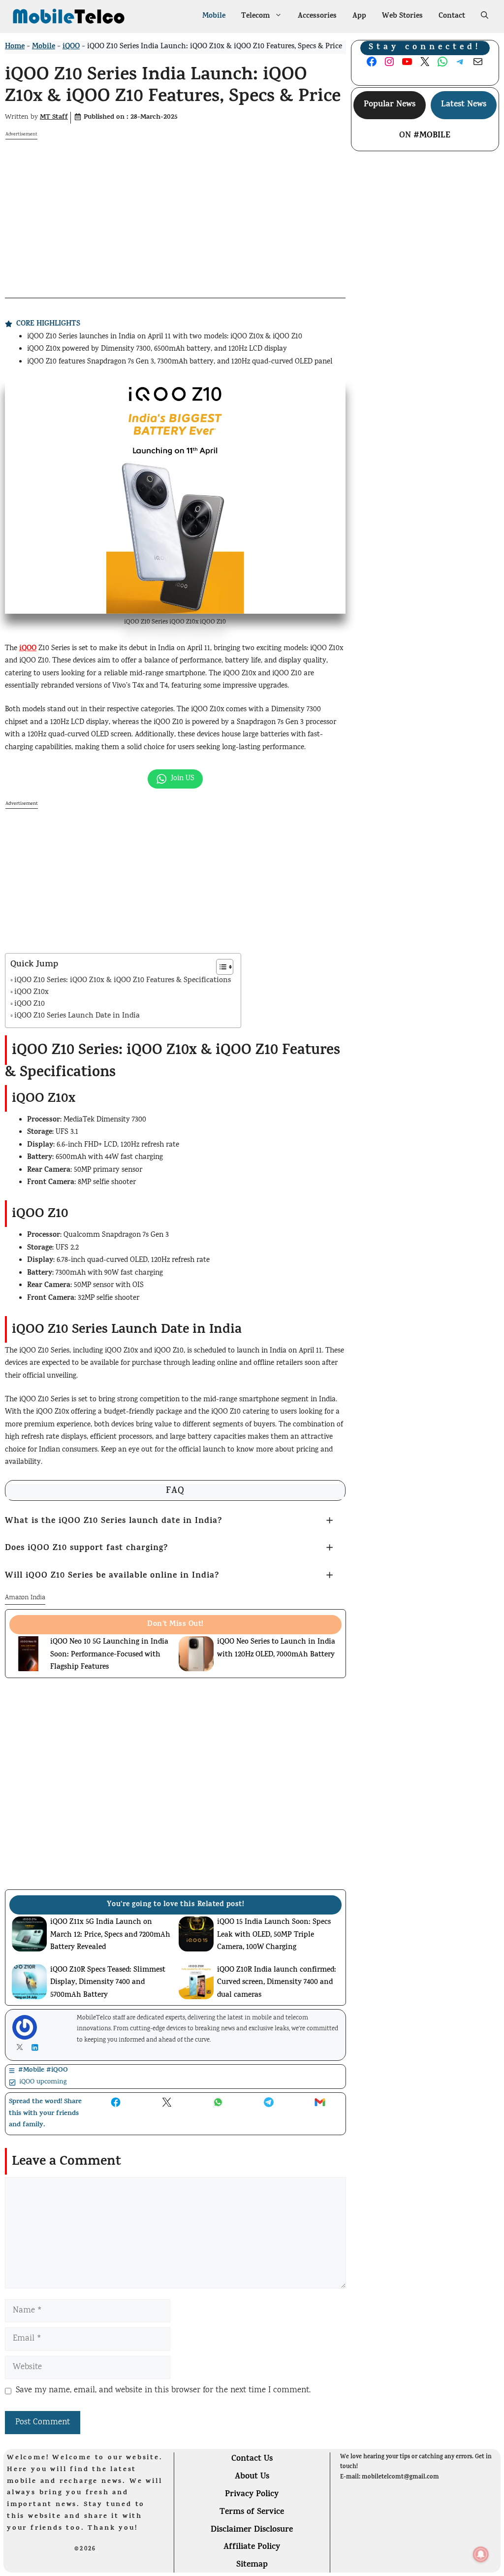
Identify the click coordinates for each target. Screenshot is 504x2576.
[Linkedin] (37, 2048)
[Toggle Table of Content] (220, 967)
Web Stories (402, 17)
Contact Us (252, 2459)
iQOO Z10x (31, 993)
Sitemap (252, 2565)
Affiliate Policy (252, 2547)
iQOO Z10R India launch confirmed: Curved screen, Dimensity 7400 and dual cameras (277, 1983)
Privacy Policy (252, 2495)
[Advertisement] (175, 209)
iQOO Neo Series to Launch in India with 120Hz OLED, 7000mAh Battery (276, 1649)
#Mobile (432, 136)
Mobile (214, 17)
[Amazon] (151, 2565)
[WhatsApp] (34, 2564)
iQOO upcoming (43, 2082)
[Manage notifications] (481, 2554)
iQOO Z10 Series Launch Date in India (77, 1016)
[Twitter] (22, 2047)
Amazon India (25, 1598)
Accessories (317, 17)
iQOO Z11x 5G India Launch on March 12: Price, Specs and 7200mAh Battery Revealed (110, 1935)
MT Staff (54, 117)
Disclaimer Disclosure (252, 2530)
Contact (452, 17)
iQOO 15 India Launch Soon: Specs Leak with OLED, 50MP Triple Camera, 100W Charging (274, 1935)
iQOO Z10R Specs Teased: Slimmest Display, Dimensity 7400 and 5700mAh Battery (108, 1983)
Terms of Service (252, 2512)
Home (15, 47)
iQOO (71, 47)
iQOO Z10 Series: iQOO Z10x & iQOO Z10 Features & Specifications (123, 981)
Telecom (255, 17)
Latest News (464, 105)
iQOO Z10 (30, 1005)
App (359, 17)
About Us (252, 2477)
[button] (485, 17)
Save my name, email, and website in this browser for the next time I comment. (163, 2391)
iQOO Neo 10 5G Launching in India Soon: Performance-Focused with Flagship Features (109, 1655)
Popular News (390, 105)
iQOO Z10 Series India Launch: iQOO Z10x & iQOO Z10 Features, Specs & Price (173, 87)
